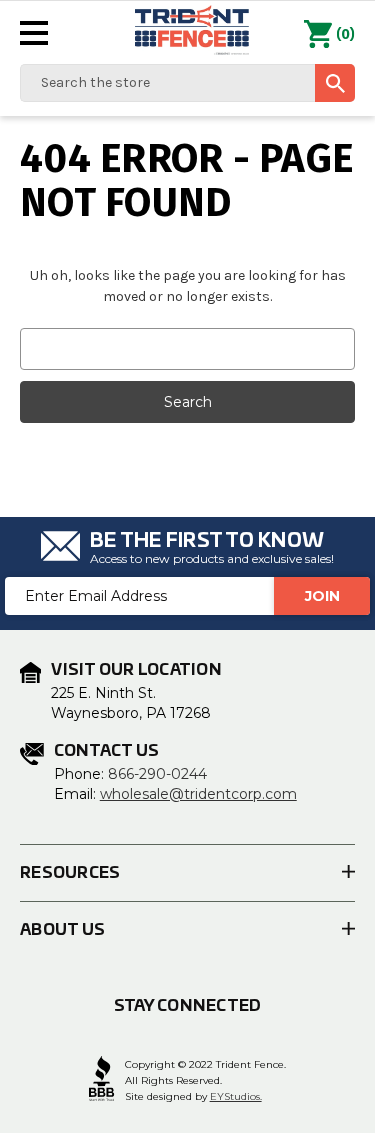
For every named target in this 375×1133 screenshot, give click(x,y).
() (345, 34)
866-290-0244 (157, 774)
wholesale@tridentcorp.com (198, 794)
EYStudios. (236, 1096)
